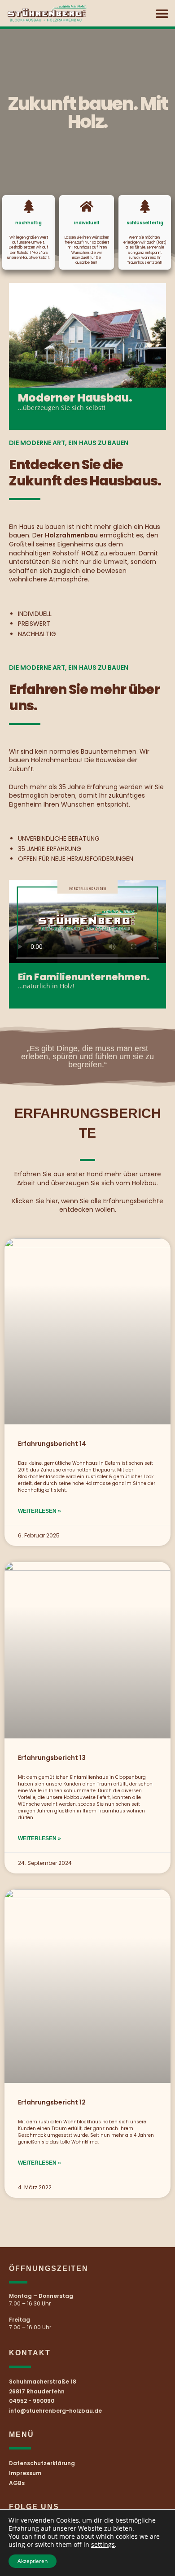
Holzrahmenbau (56, 760)
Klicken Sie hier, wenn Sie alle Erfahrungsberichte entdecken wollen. (88, 1205)
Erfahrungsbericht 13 (52, 1758)
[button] (162, 13)
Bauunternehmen (109, 751)
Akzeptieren (33, 2561)
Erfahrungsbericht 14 (52, 1444)
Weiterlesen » (39, 1511)
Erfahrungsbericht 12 (52, 2102)
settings (103, 2545)
